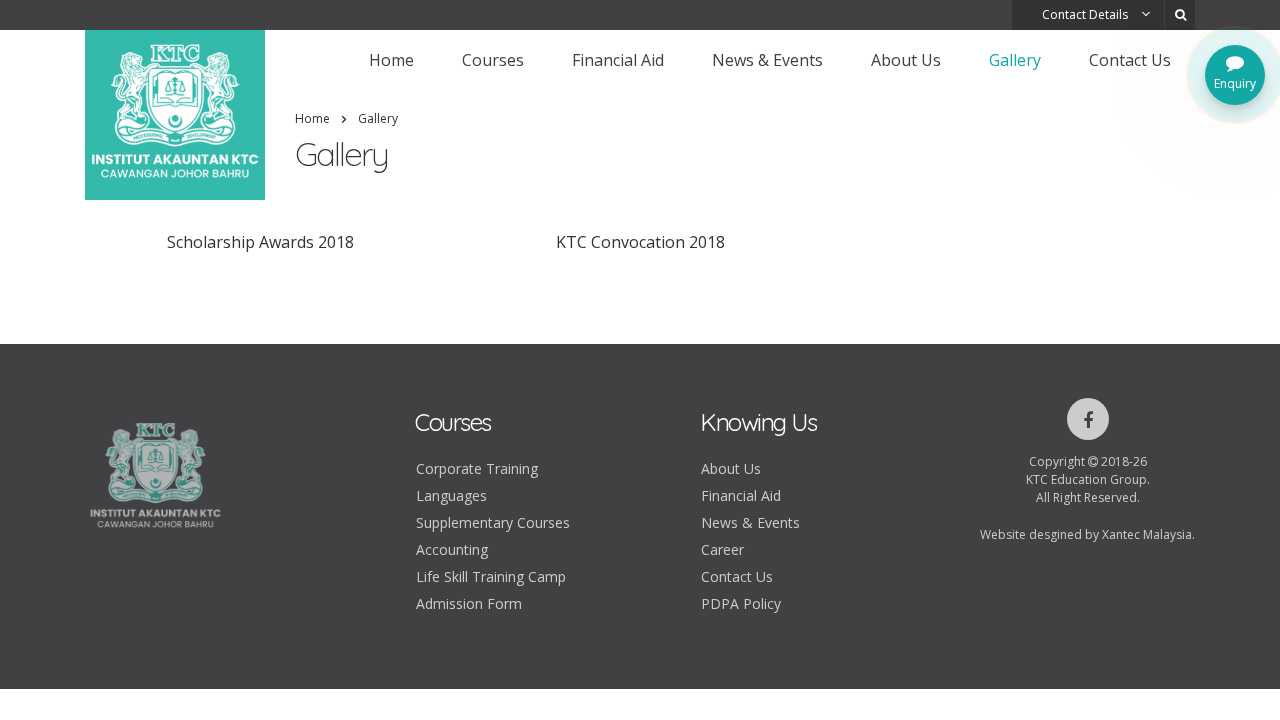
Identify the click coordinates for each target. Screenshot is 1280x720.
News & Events (767, 60)
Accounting (452, 549)
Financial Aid (618, 60)
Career (722, 549)
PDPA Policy (741, 603)
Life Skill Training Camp (491, 576)
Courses (493, 60)
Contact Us (1130, 60)
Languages (451, 495)
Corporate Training (477, 468)
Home (391, 60)
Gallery (1015, 60)
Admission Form (469, 603)
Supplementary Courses (493, 522)
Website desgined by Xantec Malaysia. (1087, 534)
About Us (906, 60)
